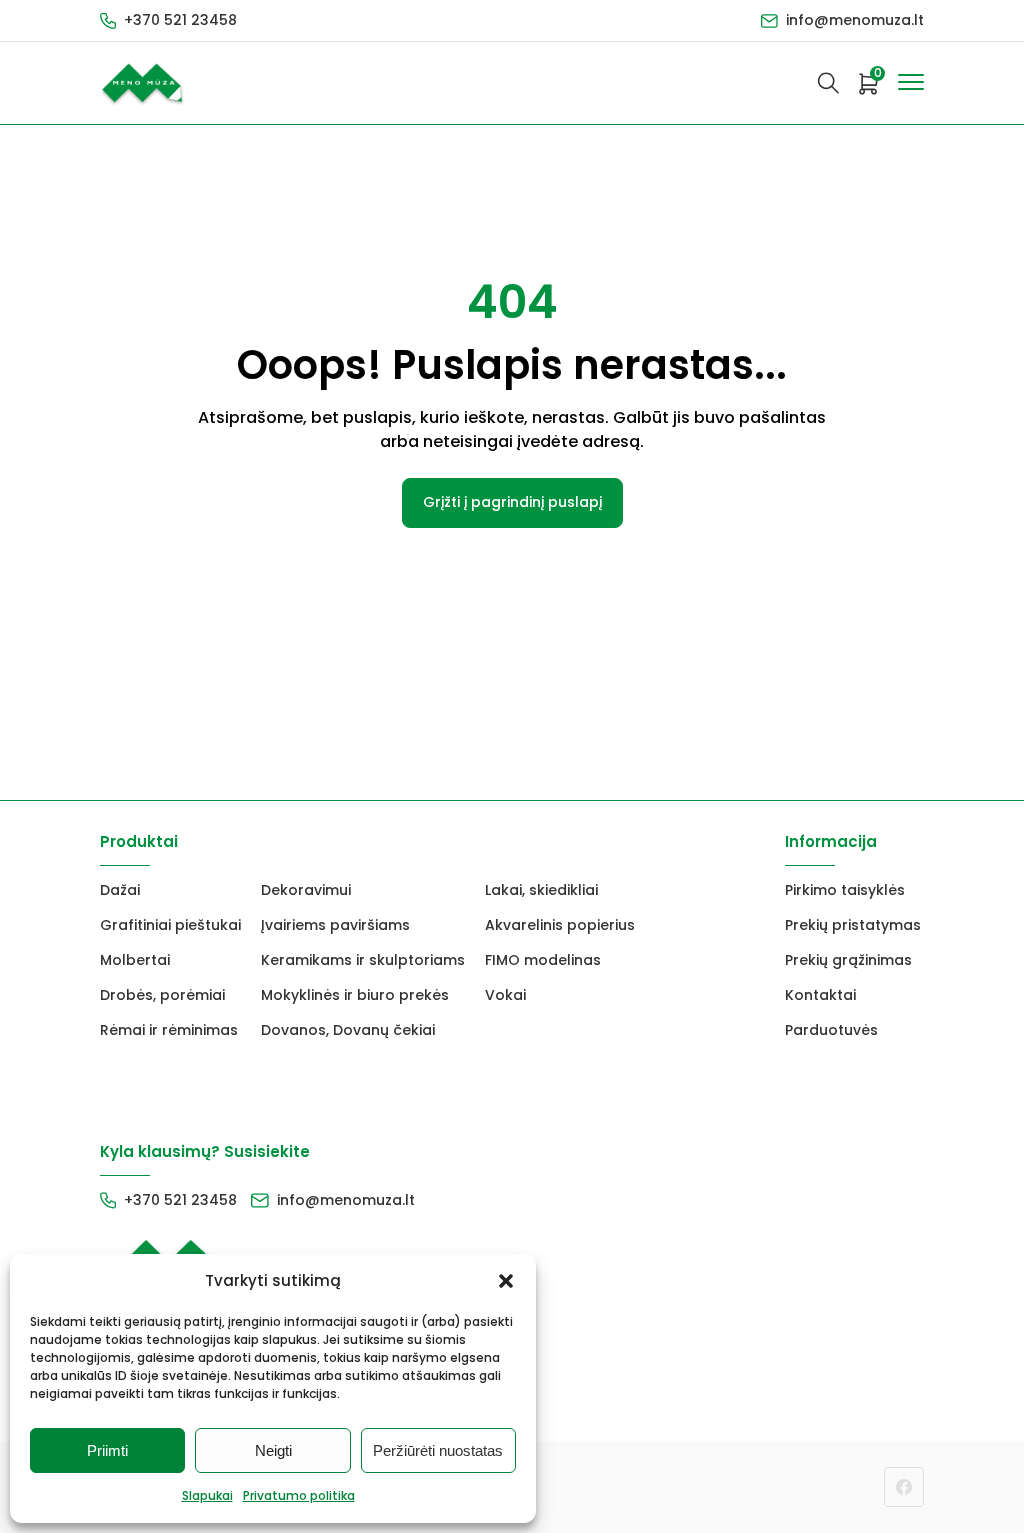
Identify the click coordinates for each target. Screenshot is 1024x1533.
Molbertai (135, 960)
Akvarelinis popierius (560, 925)
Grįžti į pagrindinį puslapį (512, 502)
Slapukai (207, 1495)
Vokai (505, 995)
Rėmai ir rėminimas (169, 1030)
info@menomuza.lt (855, 20)
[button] (506, 1281)
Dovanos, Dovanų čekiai (348, 1030)
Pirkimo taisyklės (845, 890)
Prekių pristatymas (853, 925)
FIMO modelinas (543, 960)
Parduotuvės (831, 1030)
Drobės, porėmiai (162, 995)
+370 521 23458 (180, 20)
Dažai (120, 890)
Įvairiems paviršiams (335, 925)
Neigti (273, 1450)
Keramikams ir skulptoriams (363, 960)
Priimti (107, 1450)
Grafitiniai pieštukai (170, 925)
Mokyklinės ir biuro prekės (355, 995)
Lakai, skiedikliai (541, 890)
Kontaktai (820, 995)
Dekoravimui (306, 890)
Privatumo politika (299, 1495)
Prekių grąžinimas (848, 960)
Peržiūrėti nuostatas (438, 1450)
